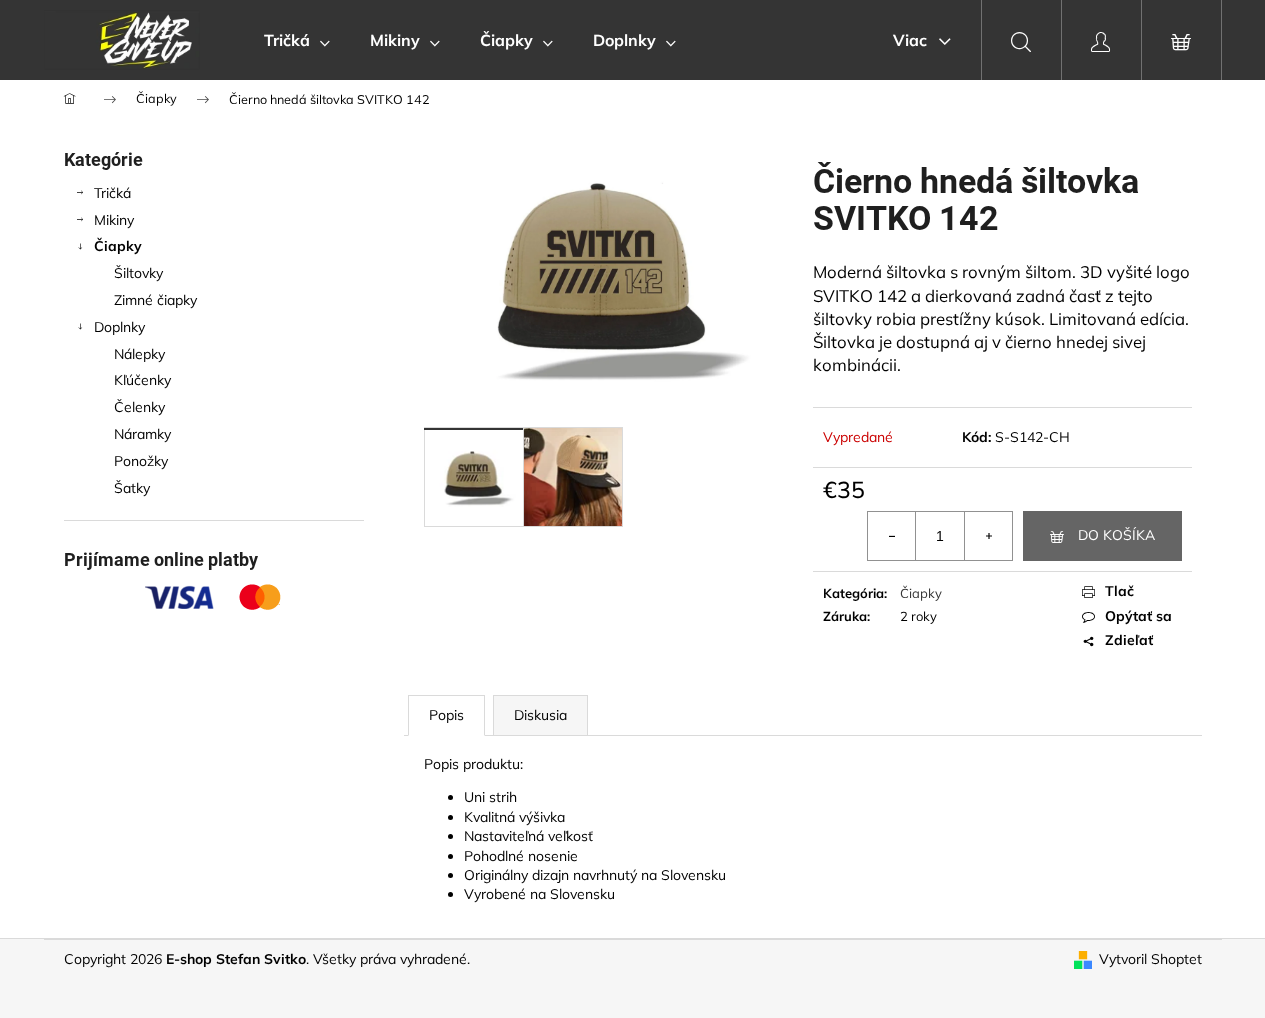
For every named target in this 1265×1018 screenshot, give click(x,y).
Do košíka (1116, 535)
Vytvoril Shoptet (1150, 959)
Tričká (112, 193)
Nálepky (139, 354)
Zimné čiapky (155, 300)
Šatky (132, 488)
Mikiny (114, 220)
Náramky (142, 434)
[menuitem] (297, 40)
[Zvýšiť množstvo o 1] (988, 536)
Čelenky (139, 407)
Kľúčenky (142, 380)
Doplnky (119, 327)
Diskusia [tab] (540, 715)
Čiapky (118, 246)
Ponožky (141, 461)
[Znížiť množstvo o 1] (892, 536)
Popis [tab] (446, 715)
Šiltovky (138, 273)
